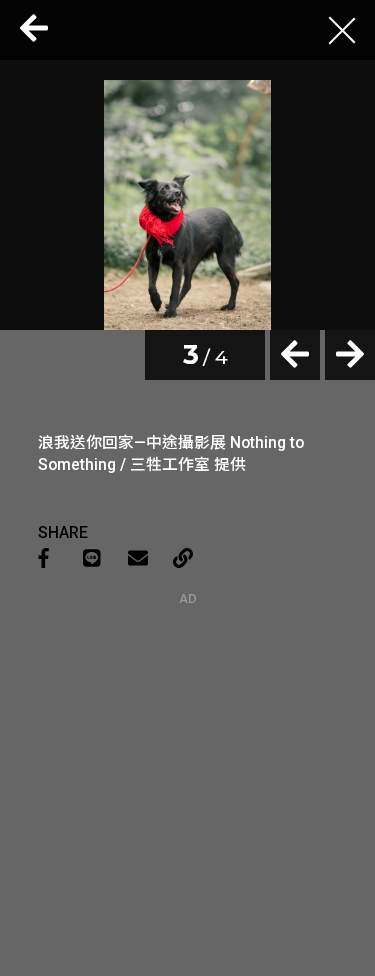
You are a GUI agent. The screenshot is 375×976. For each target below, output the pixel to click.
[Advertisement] (188, 731)
